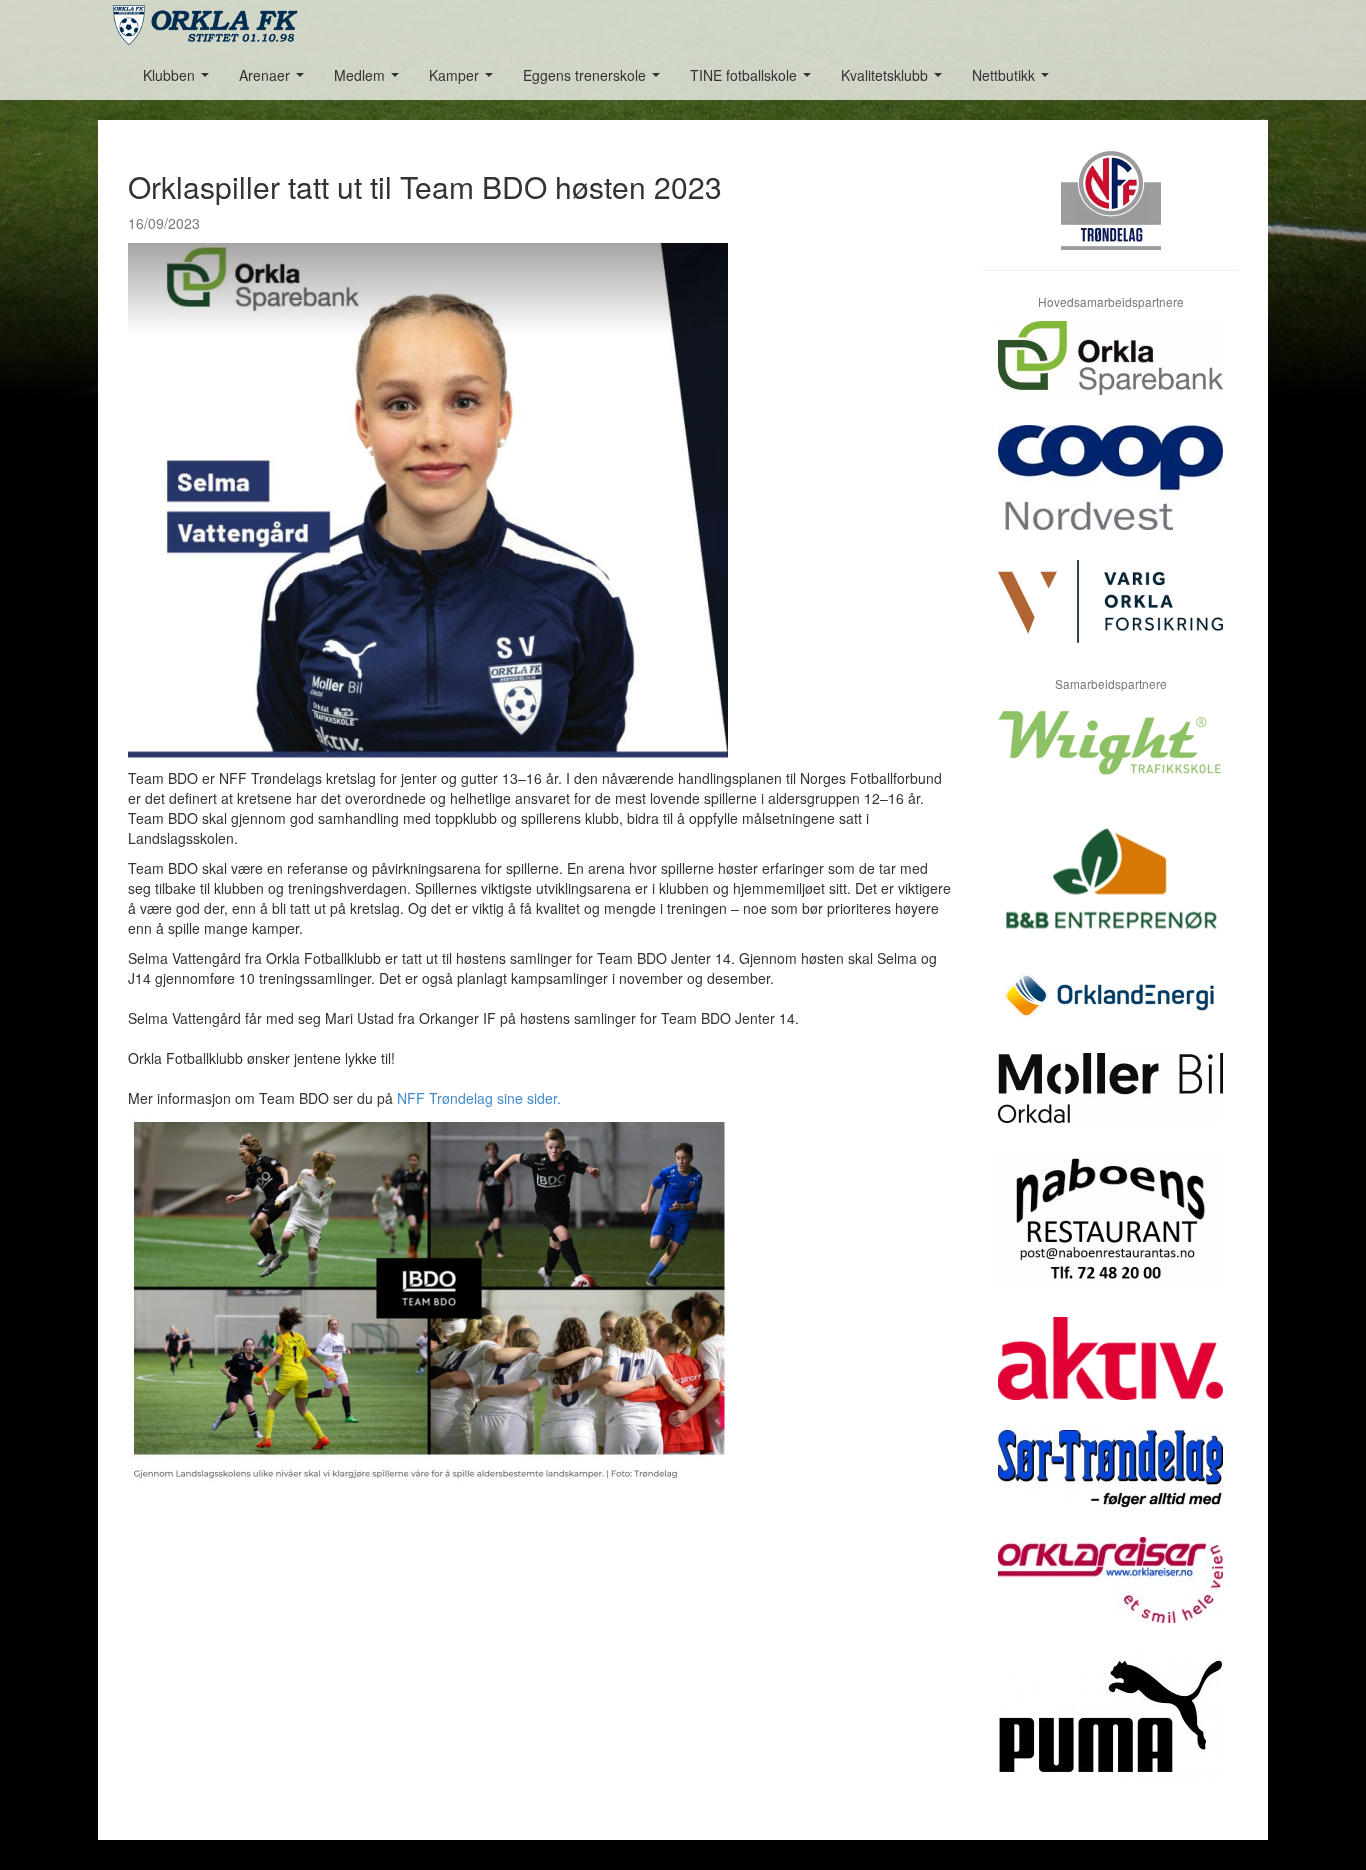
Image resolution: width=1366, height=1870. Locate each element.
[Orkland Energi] (1110, 1011)
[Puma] (1110, 1731)
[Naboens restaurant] (1110, 1235)
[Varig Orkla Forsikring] (1110, 616)
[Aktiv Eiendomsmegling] (1110, 1373)
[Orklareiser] (1110, 1595)
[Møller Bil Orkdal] (1110, 1103)
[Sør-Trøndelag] (1110, 1483)
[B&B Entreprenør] (1110, 890)
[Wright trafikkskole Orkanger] (1110, 757)
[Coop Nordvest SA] (1110, 492)
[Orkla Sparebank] (1110, 373)
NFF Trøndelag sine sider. (479, 1098)
